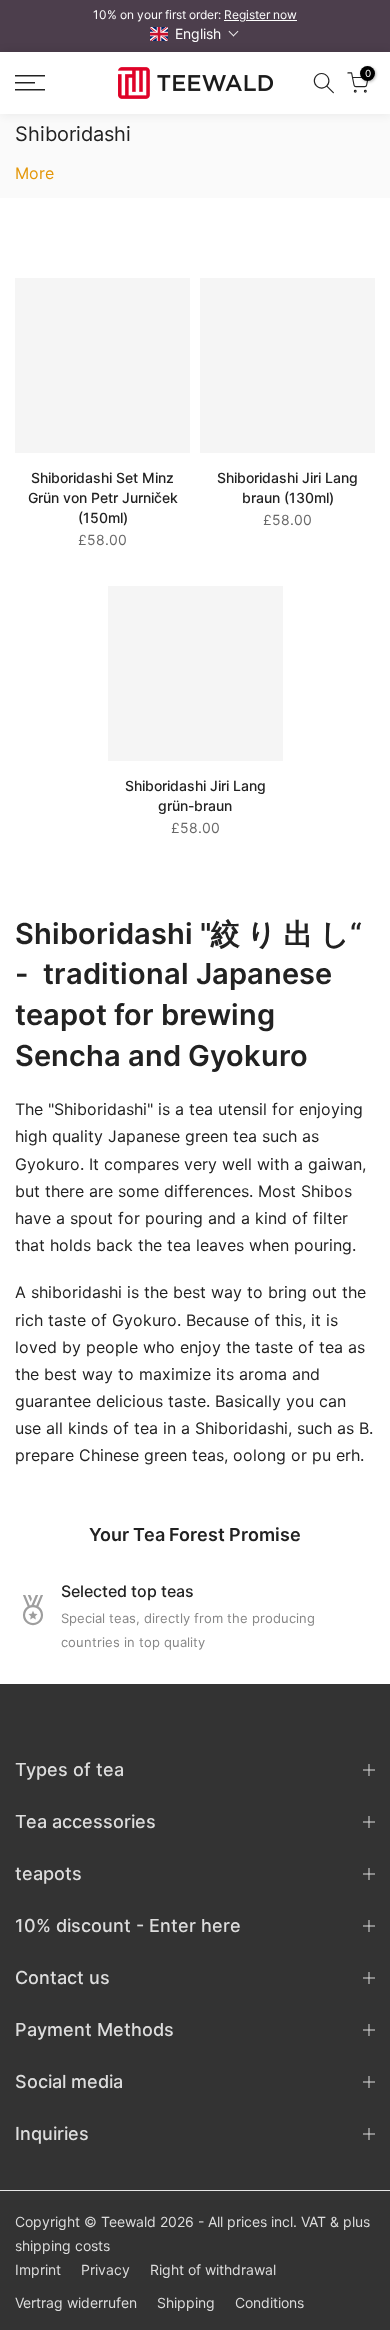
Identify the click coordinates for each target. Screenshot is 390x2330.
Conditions (269, 2302)
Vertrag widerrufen (76, 2302)
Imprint (38, 2269)
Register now (260, 14)
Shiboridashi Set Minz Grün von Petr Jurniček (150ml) (103, 497)
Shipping (186, 2302)
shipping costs (62, 2245)
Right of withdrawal (213, 2269)
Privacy (105, 2269)
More (34, 173)
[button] (195, 33)
